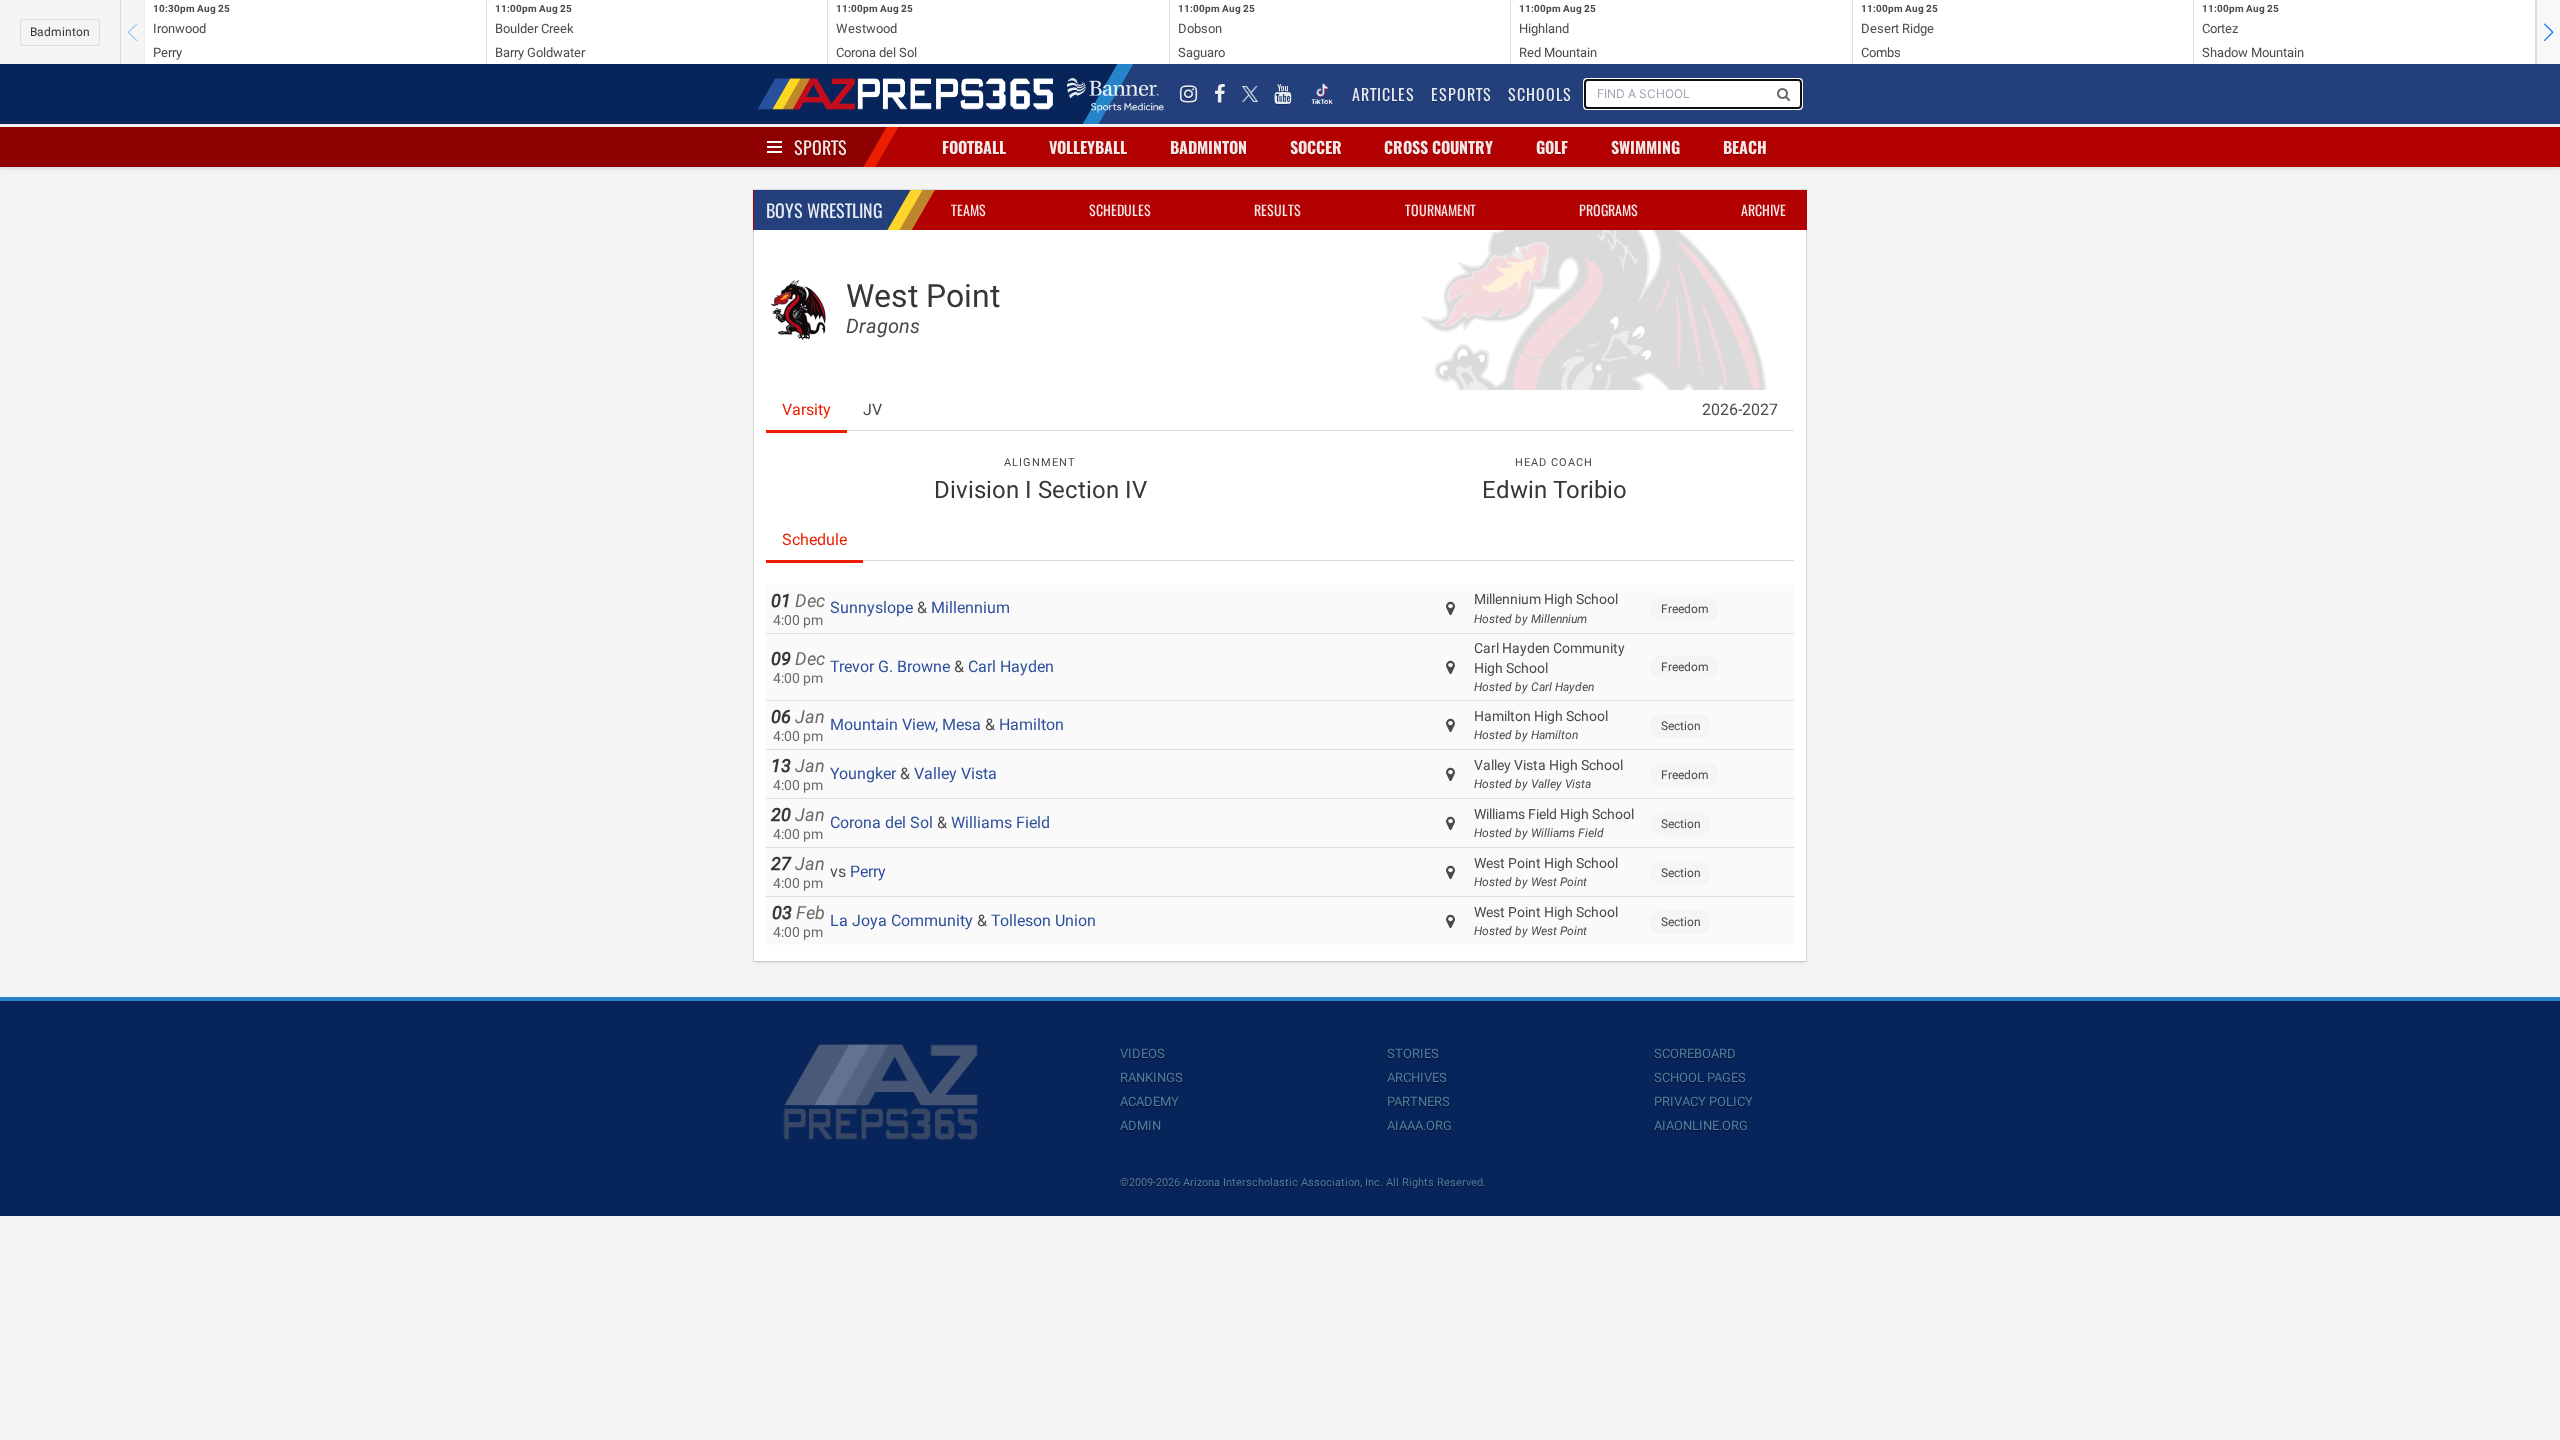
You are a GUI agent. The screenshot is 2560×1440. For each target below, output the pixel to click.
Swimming (1645, 147)
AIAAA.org (1419, 1125)
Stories (1413, 1053)
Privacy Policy (1703, 1101)
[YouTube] (1283, 94)
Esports (1461, 94)
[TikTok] (1322, 94)
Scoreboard (1695, 1053)
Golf (1552, 147)
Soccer (1316, 147)
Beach (1745, 147)
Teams (968, 209)
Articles (1383, 94)
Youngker (863, 773)
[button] (2548, 32)
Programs (1608, 209)
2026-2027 (1740, 409)
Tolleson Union (1043, 920)
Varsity (806, 409)
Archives (1417, 1077)
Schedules (1120, 209)
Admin (1140, 1125)
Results (1277, 209)
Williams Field (1000, 822)
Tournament (1440, 209)
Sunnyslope (871, 607)
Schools (1540, 94)
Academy (1149, 1101)
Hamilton (1031, 724)
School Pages (1700, 1077)
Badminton (60, 32)
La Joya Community (901, 920)
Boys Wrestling (824, 210)
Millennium (970, 607)
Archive (1763, 209)
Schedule (814, 539)
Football (974, 147)
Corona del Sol (881, 822)
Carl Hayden (1011, 666)
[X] (1250, 94)
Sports (820, 147)
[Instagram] (1189, 94)
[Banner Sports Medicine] (1115, 94)
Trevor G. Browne (890, 666)
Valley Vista (955, 773)
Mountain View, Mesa (905, 724)
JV (872, 409)
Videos (1142, 1053)
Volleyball (1088, 147)
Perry (868, 871)
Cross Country (1438, 147)
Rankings (1151, 1077)
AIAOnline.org (1701, 1125)
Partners (1418, 1101)
